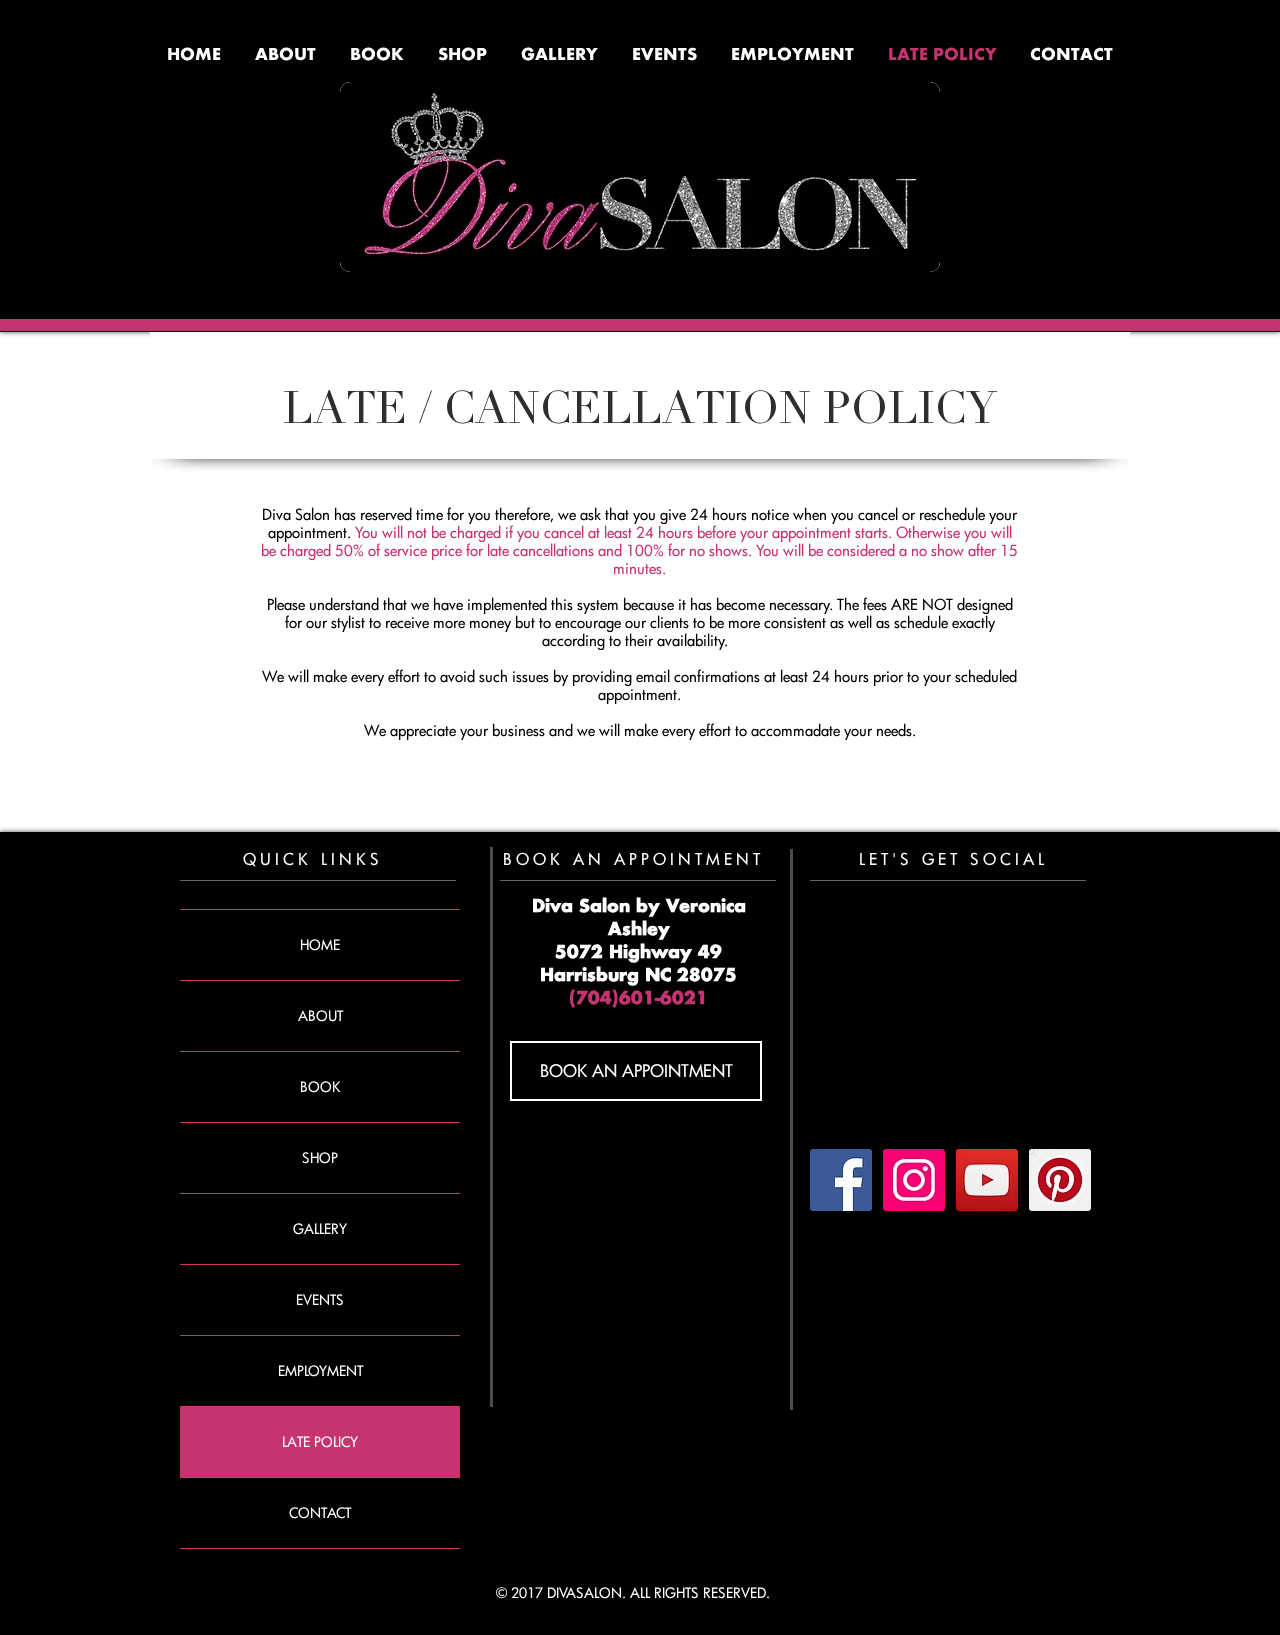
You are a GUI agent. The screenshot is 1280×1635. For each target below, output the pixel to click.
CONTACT (320, 1512)
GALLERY (320, 1228)
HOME (320, 944)
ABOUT (320, 1015)
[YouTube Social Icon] (987, 1180)
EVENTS (320, 1299)
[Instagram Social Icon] (914, 1180)
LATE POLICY (320, 1441)
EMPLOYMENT (320, 1370)
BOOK (320, 1086)
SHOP (320, 1157)
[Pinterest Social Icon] (1060, 1180)
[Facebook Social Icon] (841, 1180)
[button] (664, 56)
